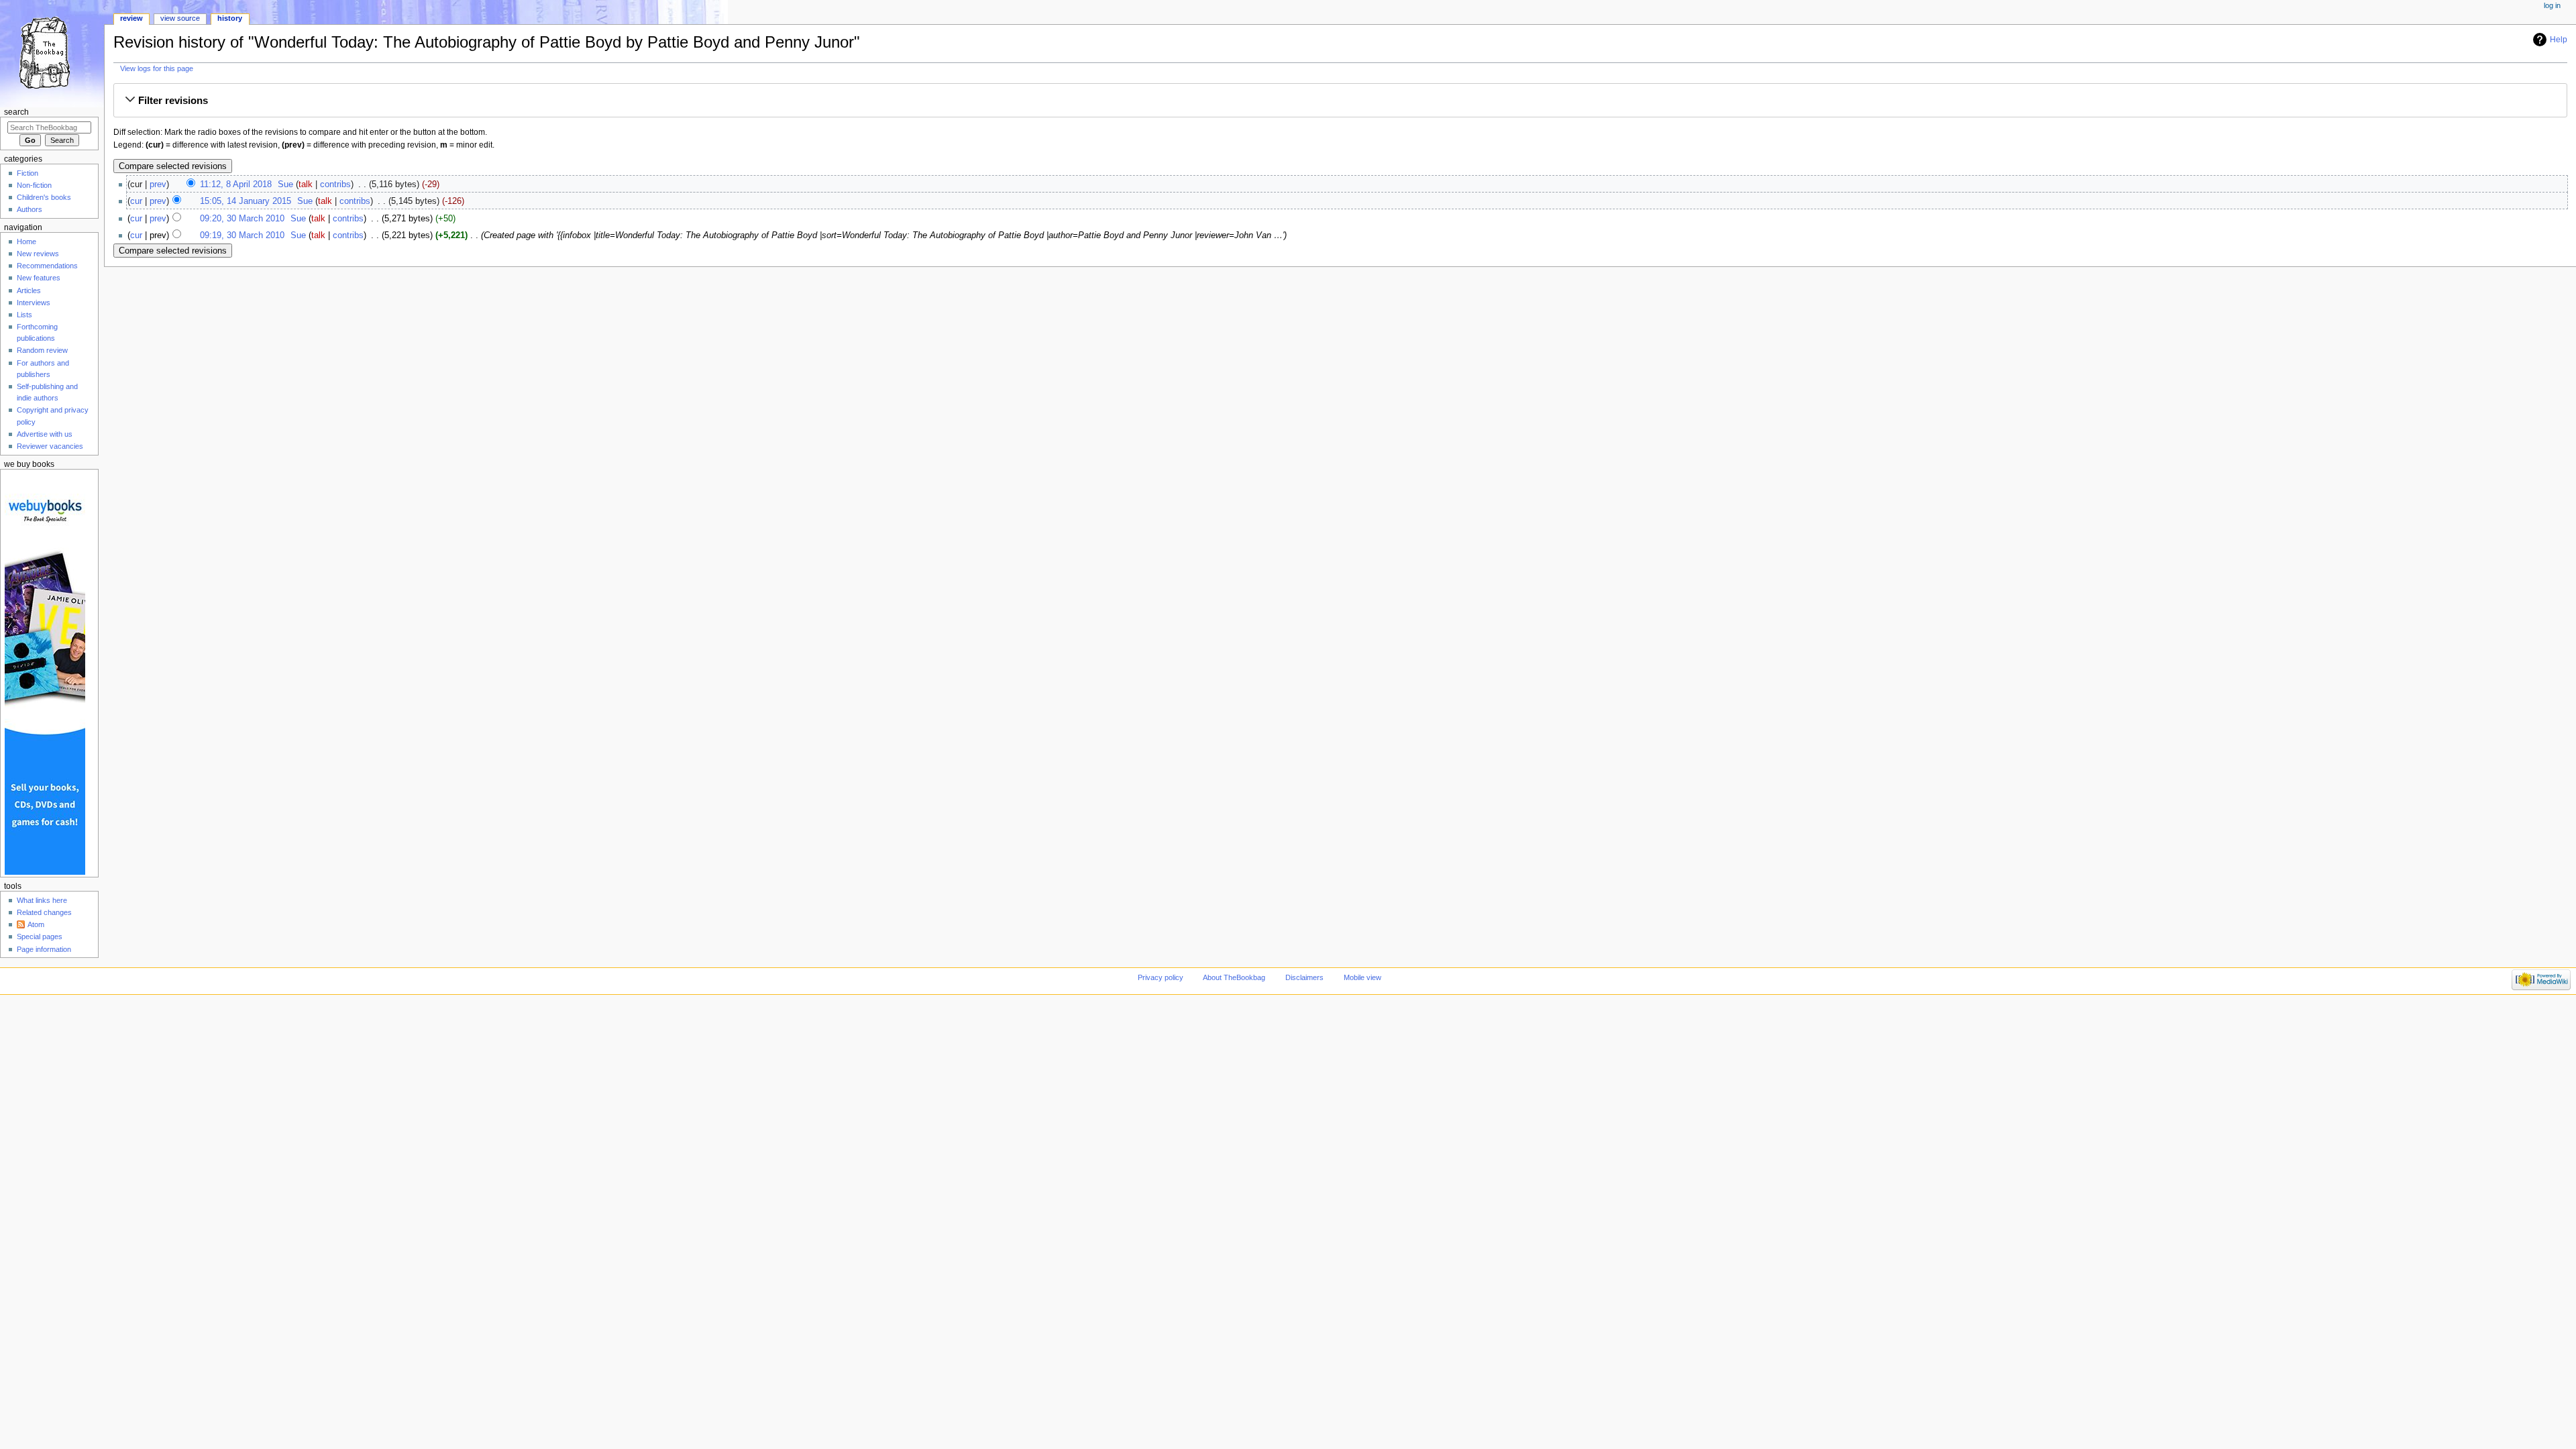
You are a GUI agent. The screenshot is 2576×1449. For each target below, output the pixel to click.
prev (158, 184)
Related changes (44, 912)
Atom (36, 924)
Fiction (28, 173)
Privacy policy (1161, 977)
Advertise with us (45, 434)
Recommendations (47, 266)
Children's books (44, 197)
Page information (44, 949)
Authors (30, 209)
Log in (2552, 5)
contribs (335, 184)
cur (136, 201)
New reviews (38, 254)
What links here (42, 900)
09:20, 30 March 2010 (242, 219)
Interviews (34, 303)
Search (16, 112)
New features (39, 278)
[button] (1340, 101)
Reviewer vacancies (50, 446)
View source (180, 18)
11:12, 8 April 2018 (236, 184)
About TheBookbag (1234, 977)
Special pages (40, 936)
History (230, 18)
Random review (42, 350)
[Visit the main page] (52, 52)
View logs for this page (157, 68)
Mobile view (1362, 977)
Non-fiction (34, 185)
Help (2559, 40)
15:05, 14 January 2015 (246, 201)
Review (131, 18)
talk (306, 184)
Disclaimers (1304, 977)
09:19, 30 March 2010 (242, 235)
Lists (24, 315)
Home (26, 241)
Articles (29, 290)
